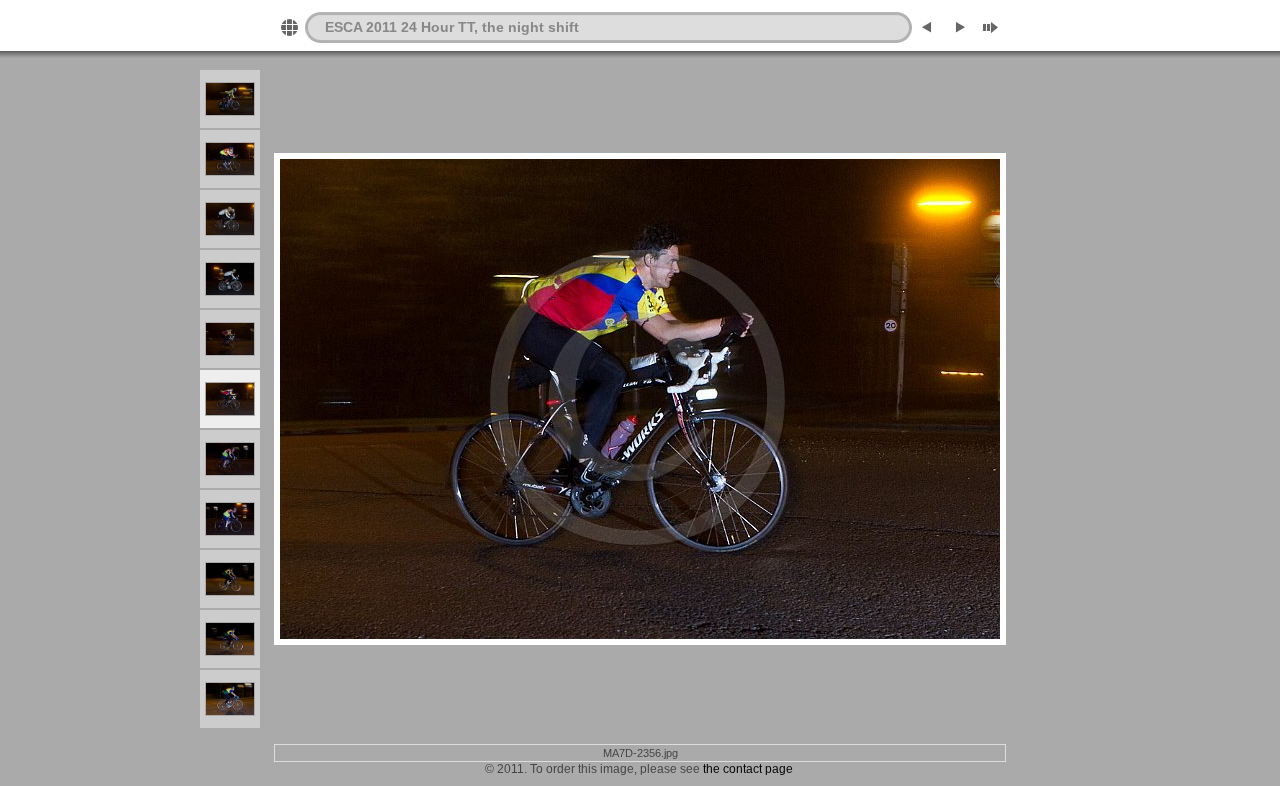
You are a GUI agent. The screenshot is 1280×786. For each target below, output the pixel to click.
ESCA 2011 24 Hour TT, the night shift (452, 27)
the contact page (748, 769)
